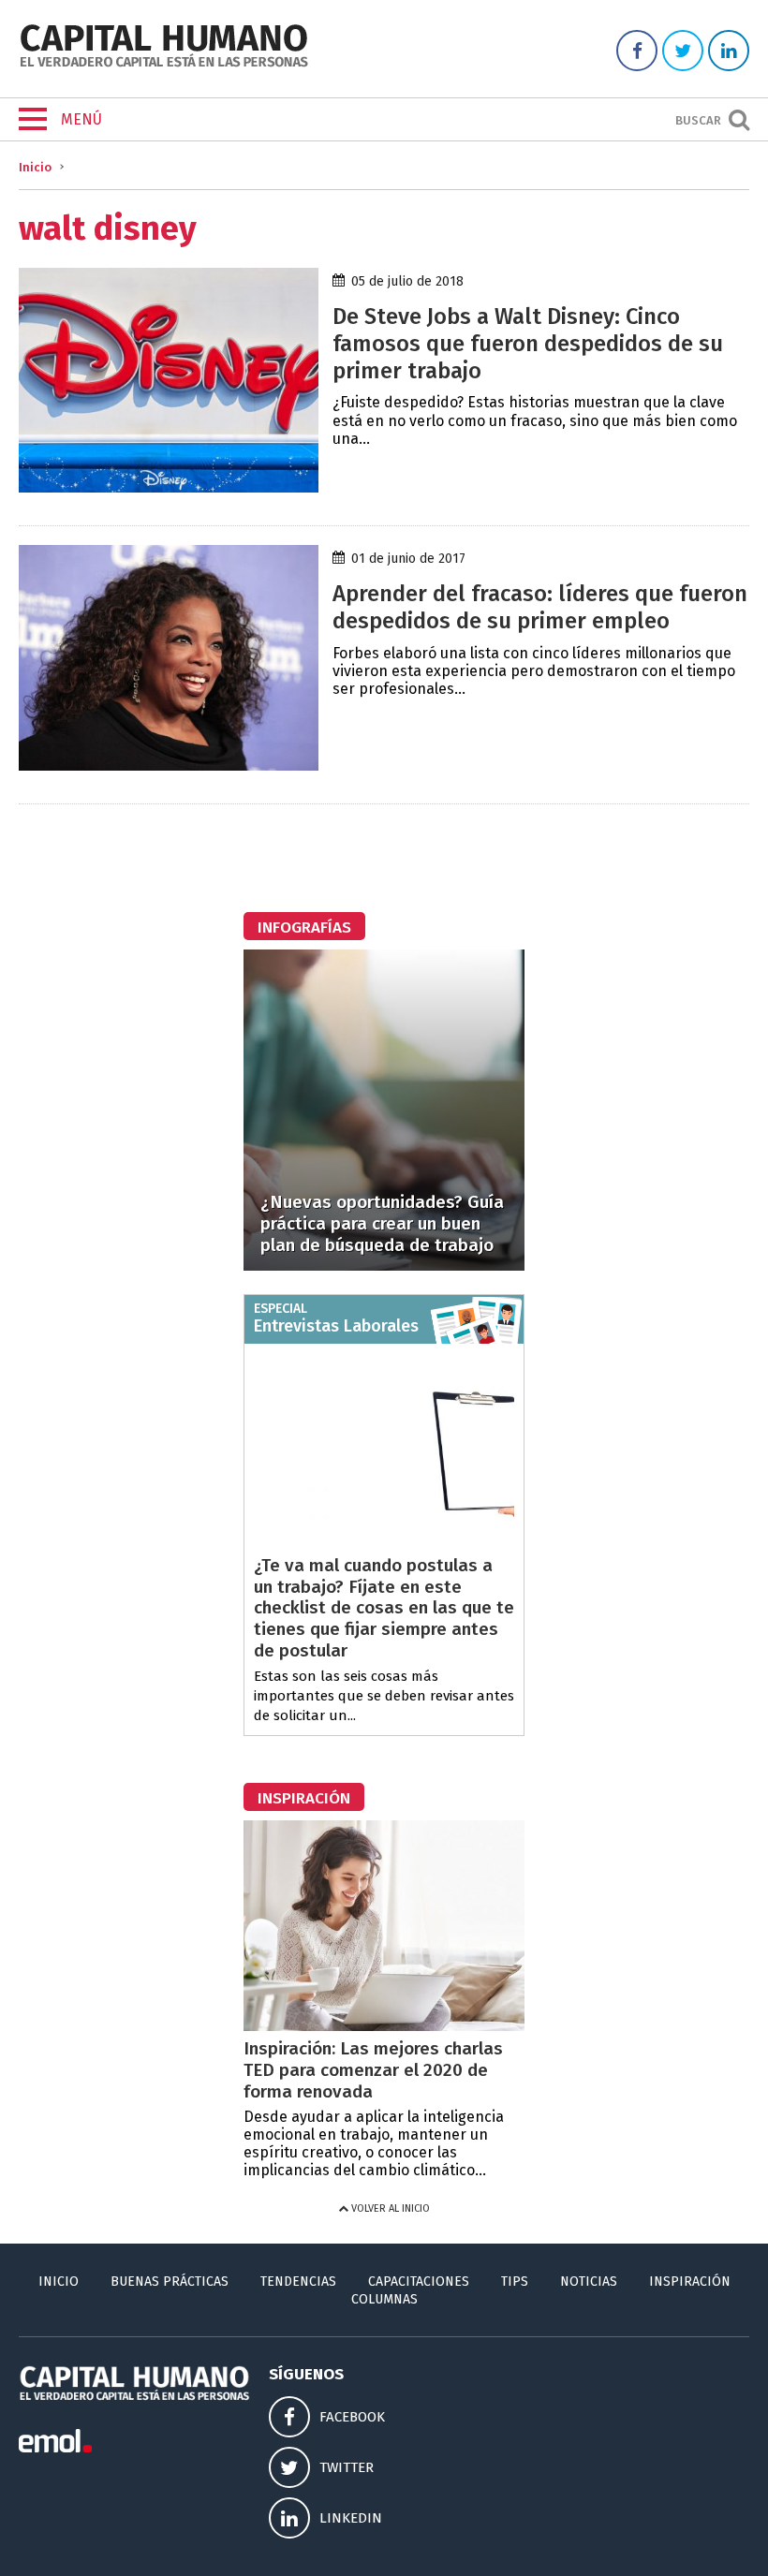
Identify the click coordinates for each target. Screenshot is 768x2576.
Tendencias (298, 2282)
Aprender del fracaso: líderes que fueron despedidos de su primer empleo (540, 607)
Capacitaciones (419, 2282)
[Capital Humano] (164, 65)
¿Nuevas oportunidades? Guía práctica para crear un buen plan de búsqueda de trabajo (382, 1223)
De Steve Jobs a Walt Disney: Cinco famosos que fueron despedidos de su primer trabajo (528, 344)
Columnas (384, 2299)
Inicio (35, 167)
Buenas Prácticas (170, 2282)
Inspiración (690, 2282)
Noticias (589, 2282)
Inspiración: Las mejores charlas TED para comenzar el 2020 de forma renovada (373, 2070)
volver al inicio (389, 2208)
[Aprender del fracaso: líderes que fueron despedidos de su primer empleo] (169, 765)
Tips (515, 2282)
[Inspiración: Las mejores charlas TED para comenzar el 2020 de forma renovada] (384, 2026)
